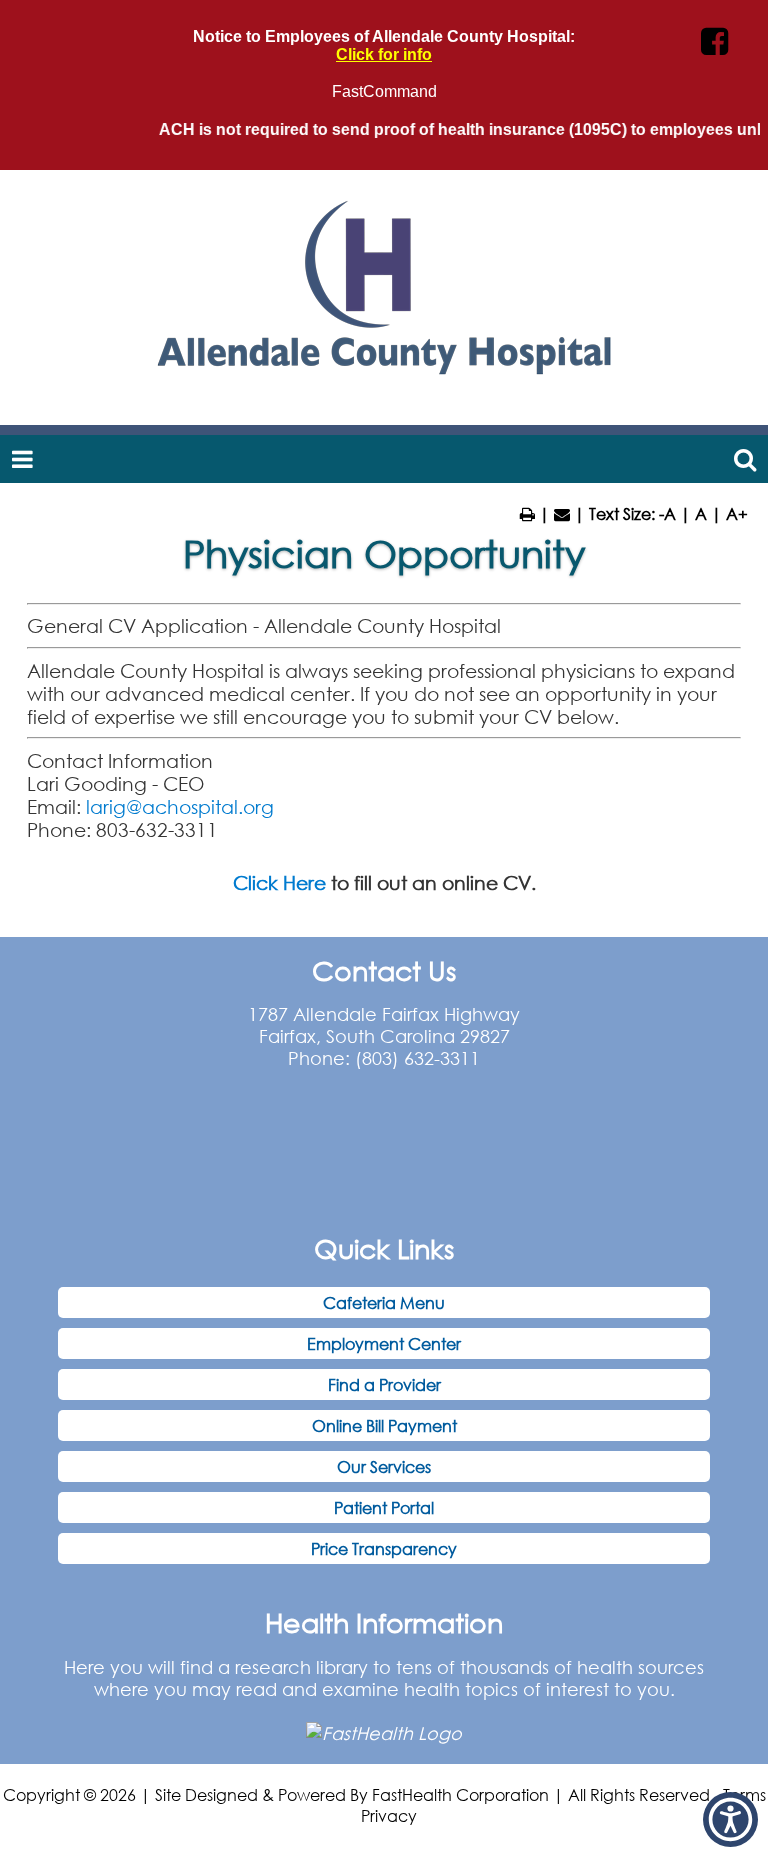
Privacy (389, 1815)
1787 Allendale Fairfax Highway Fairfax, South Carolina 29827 (384, 1025)
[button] (730, 1819)
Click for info (384, 54)
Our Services (384, 1466)
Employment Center (384, 1343)
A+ (737, 513)
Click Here (279, 882)
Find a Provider (384, 1384)
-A (667, 513)
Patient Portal (384, 1507)
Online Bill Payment (384, 1425)
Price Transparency (384, 1548)
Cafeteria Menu (384, 1302)
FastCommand (384, 91)
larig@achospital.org (180, 806)
